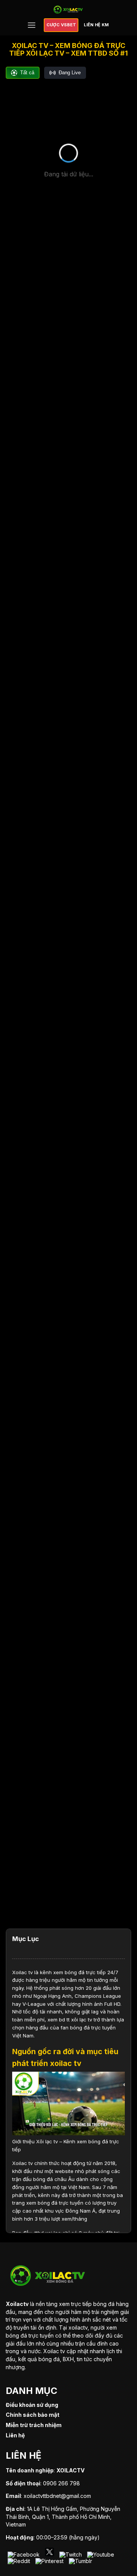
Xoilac (20, 1972)
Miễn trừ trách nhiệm (34, 2425)
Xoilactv (17, 2304)
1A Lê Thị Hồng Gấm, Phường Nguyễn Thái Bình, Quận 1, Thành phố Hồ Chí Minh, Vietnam (63, 2517)
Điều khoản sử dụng (32, 2405)
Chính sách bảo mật (33, 2415)
